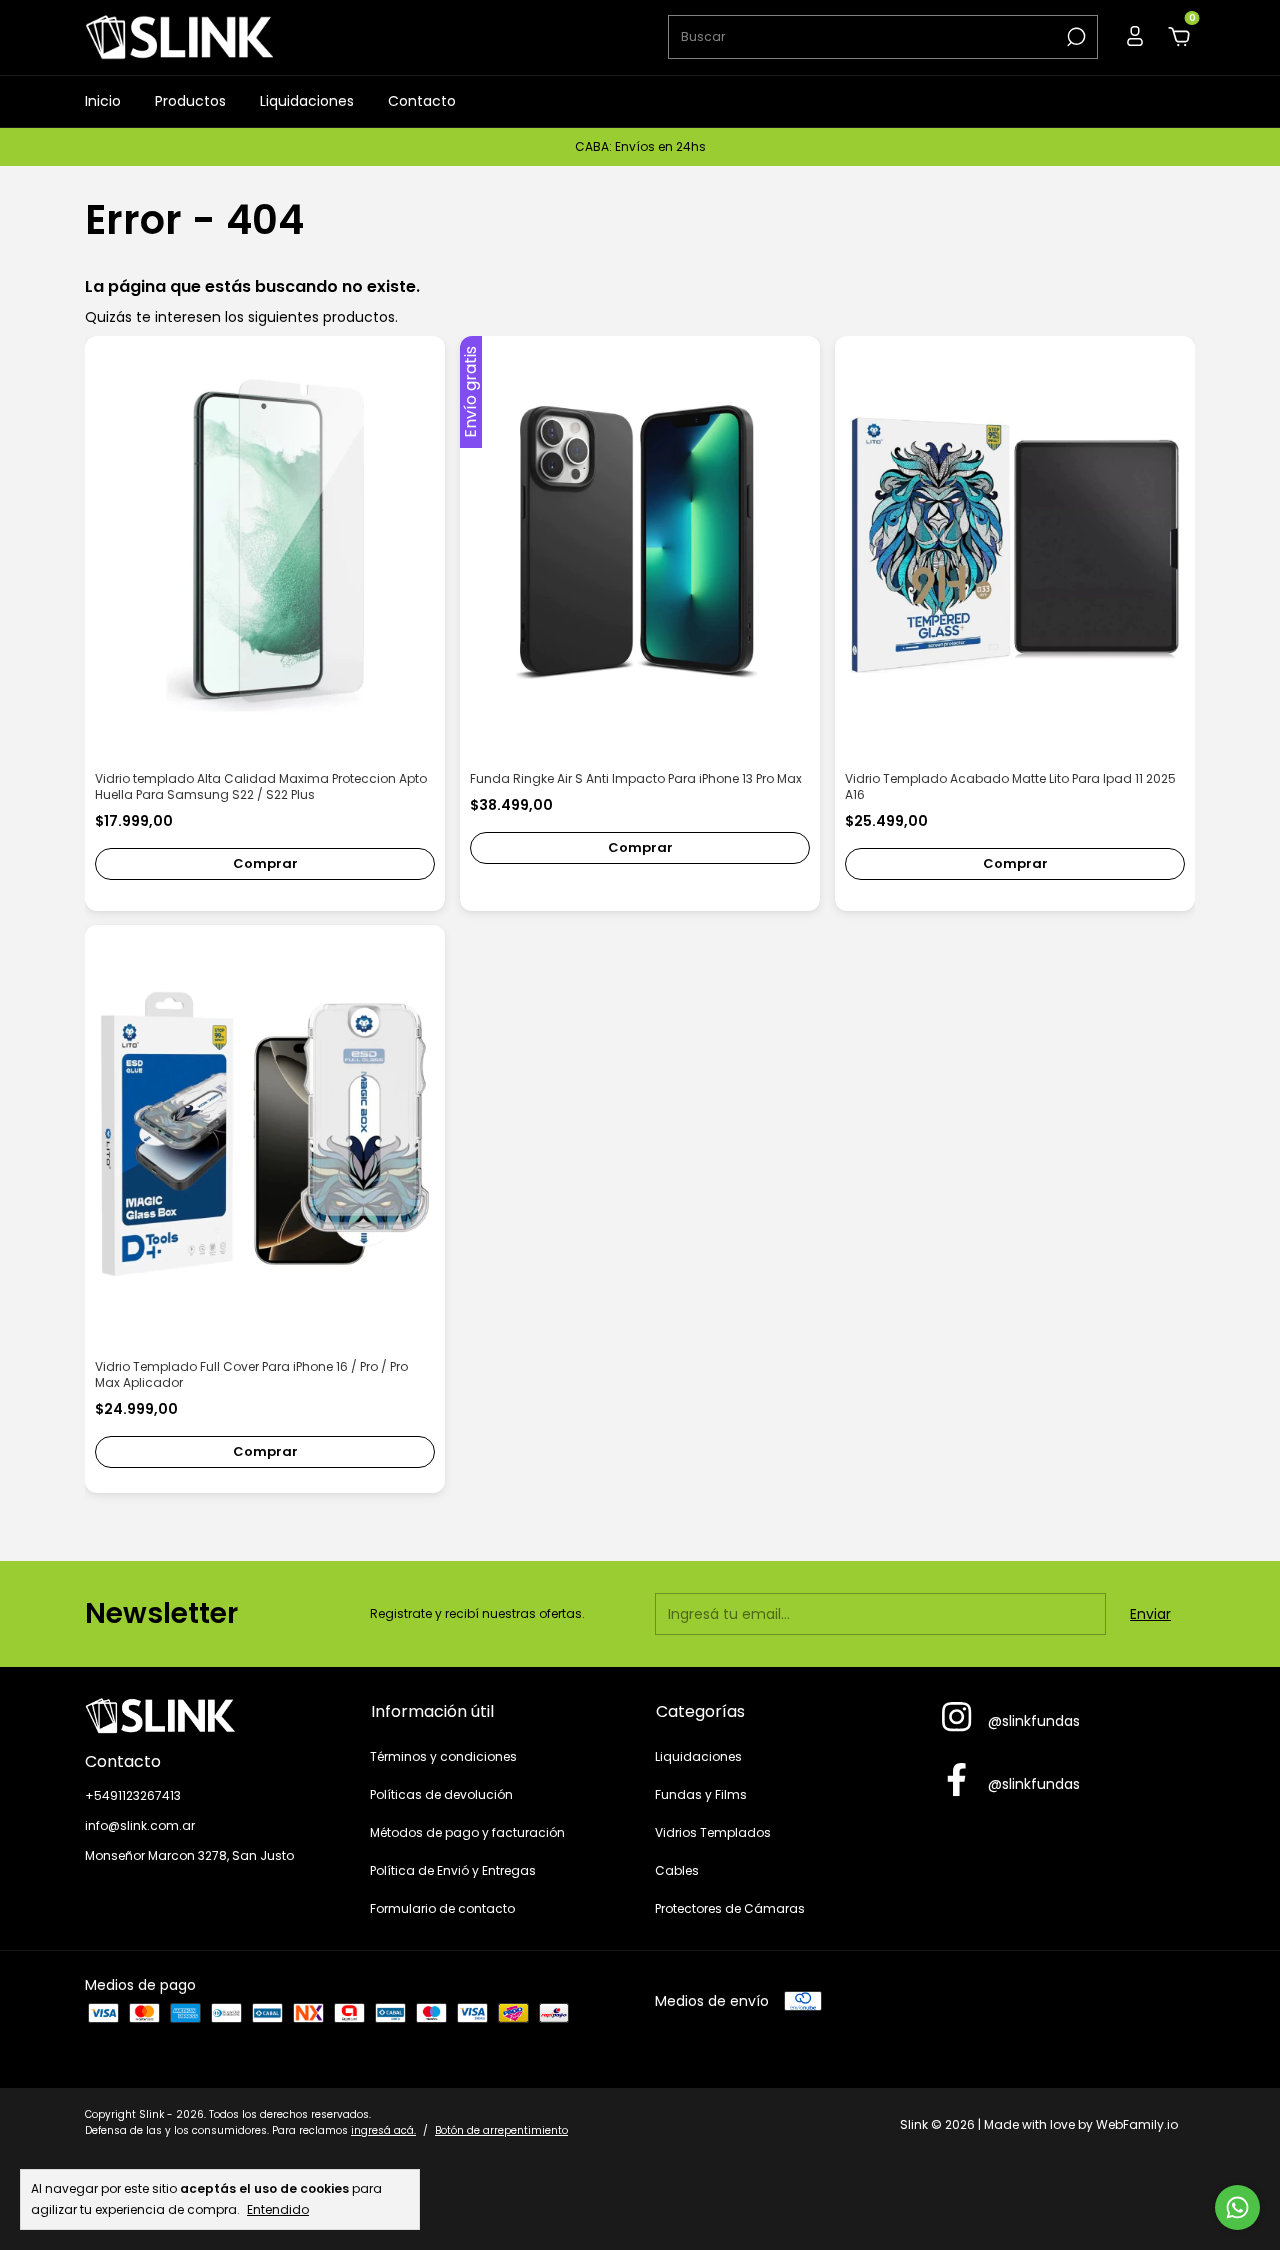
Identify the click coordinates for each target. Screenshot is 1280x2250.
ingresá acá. (383, 2130)
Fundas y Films (701, 1794)
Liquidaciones (307, 101)
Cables (677, 1870)
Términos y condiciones (443, 1756)
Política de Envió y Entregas (453, 1870)
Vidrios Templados (713, 1832)
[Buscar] (1074, 37)
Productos (190, 101)
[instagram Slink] (956, 1718)
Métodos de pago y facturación (467, 1832)
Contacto (422, 101)
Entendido (278, 2209)
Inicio (103, 101)
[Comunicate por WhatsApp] (1237, 2207)
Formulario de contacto (442, 1908)
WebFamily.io (1137, 2124)
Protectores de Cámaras (730, 1908)
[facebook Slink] (956, 1781)
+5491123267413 (133, 1795)
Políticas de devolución (441, 1794)
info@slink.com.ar (140, 1825)
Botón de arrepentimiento (501, 2130)
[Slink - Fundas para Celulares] (212, 1716)
